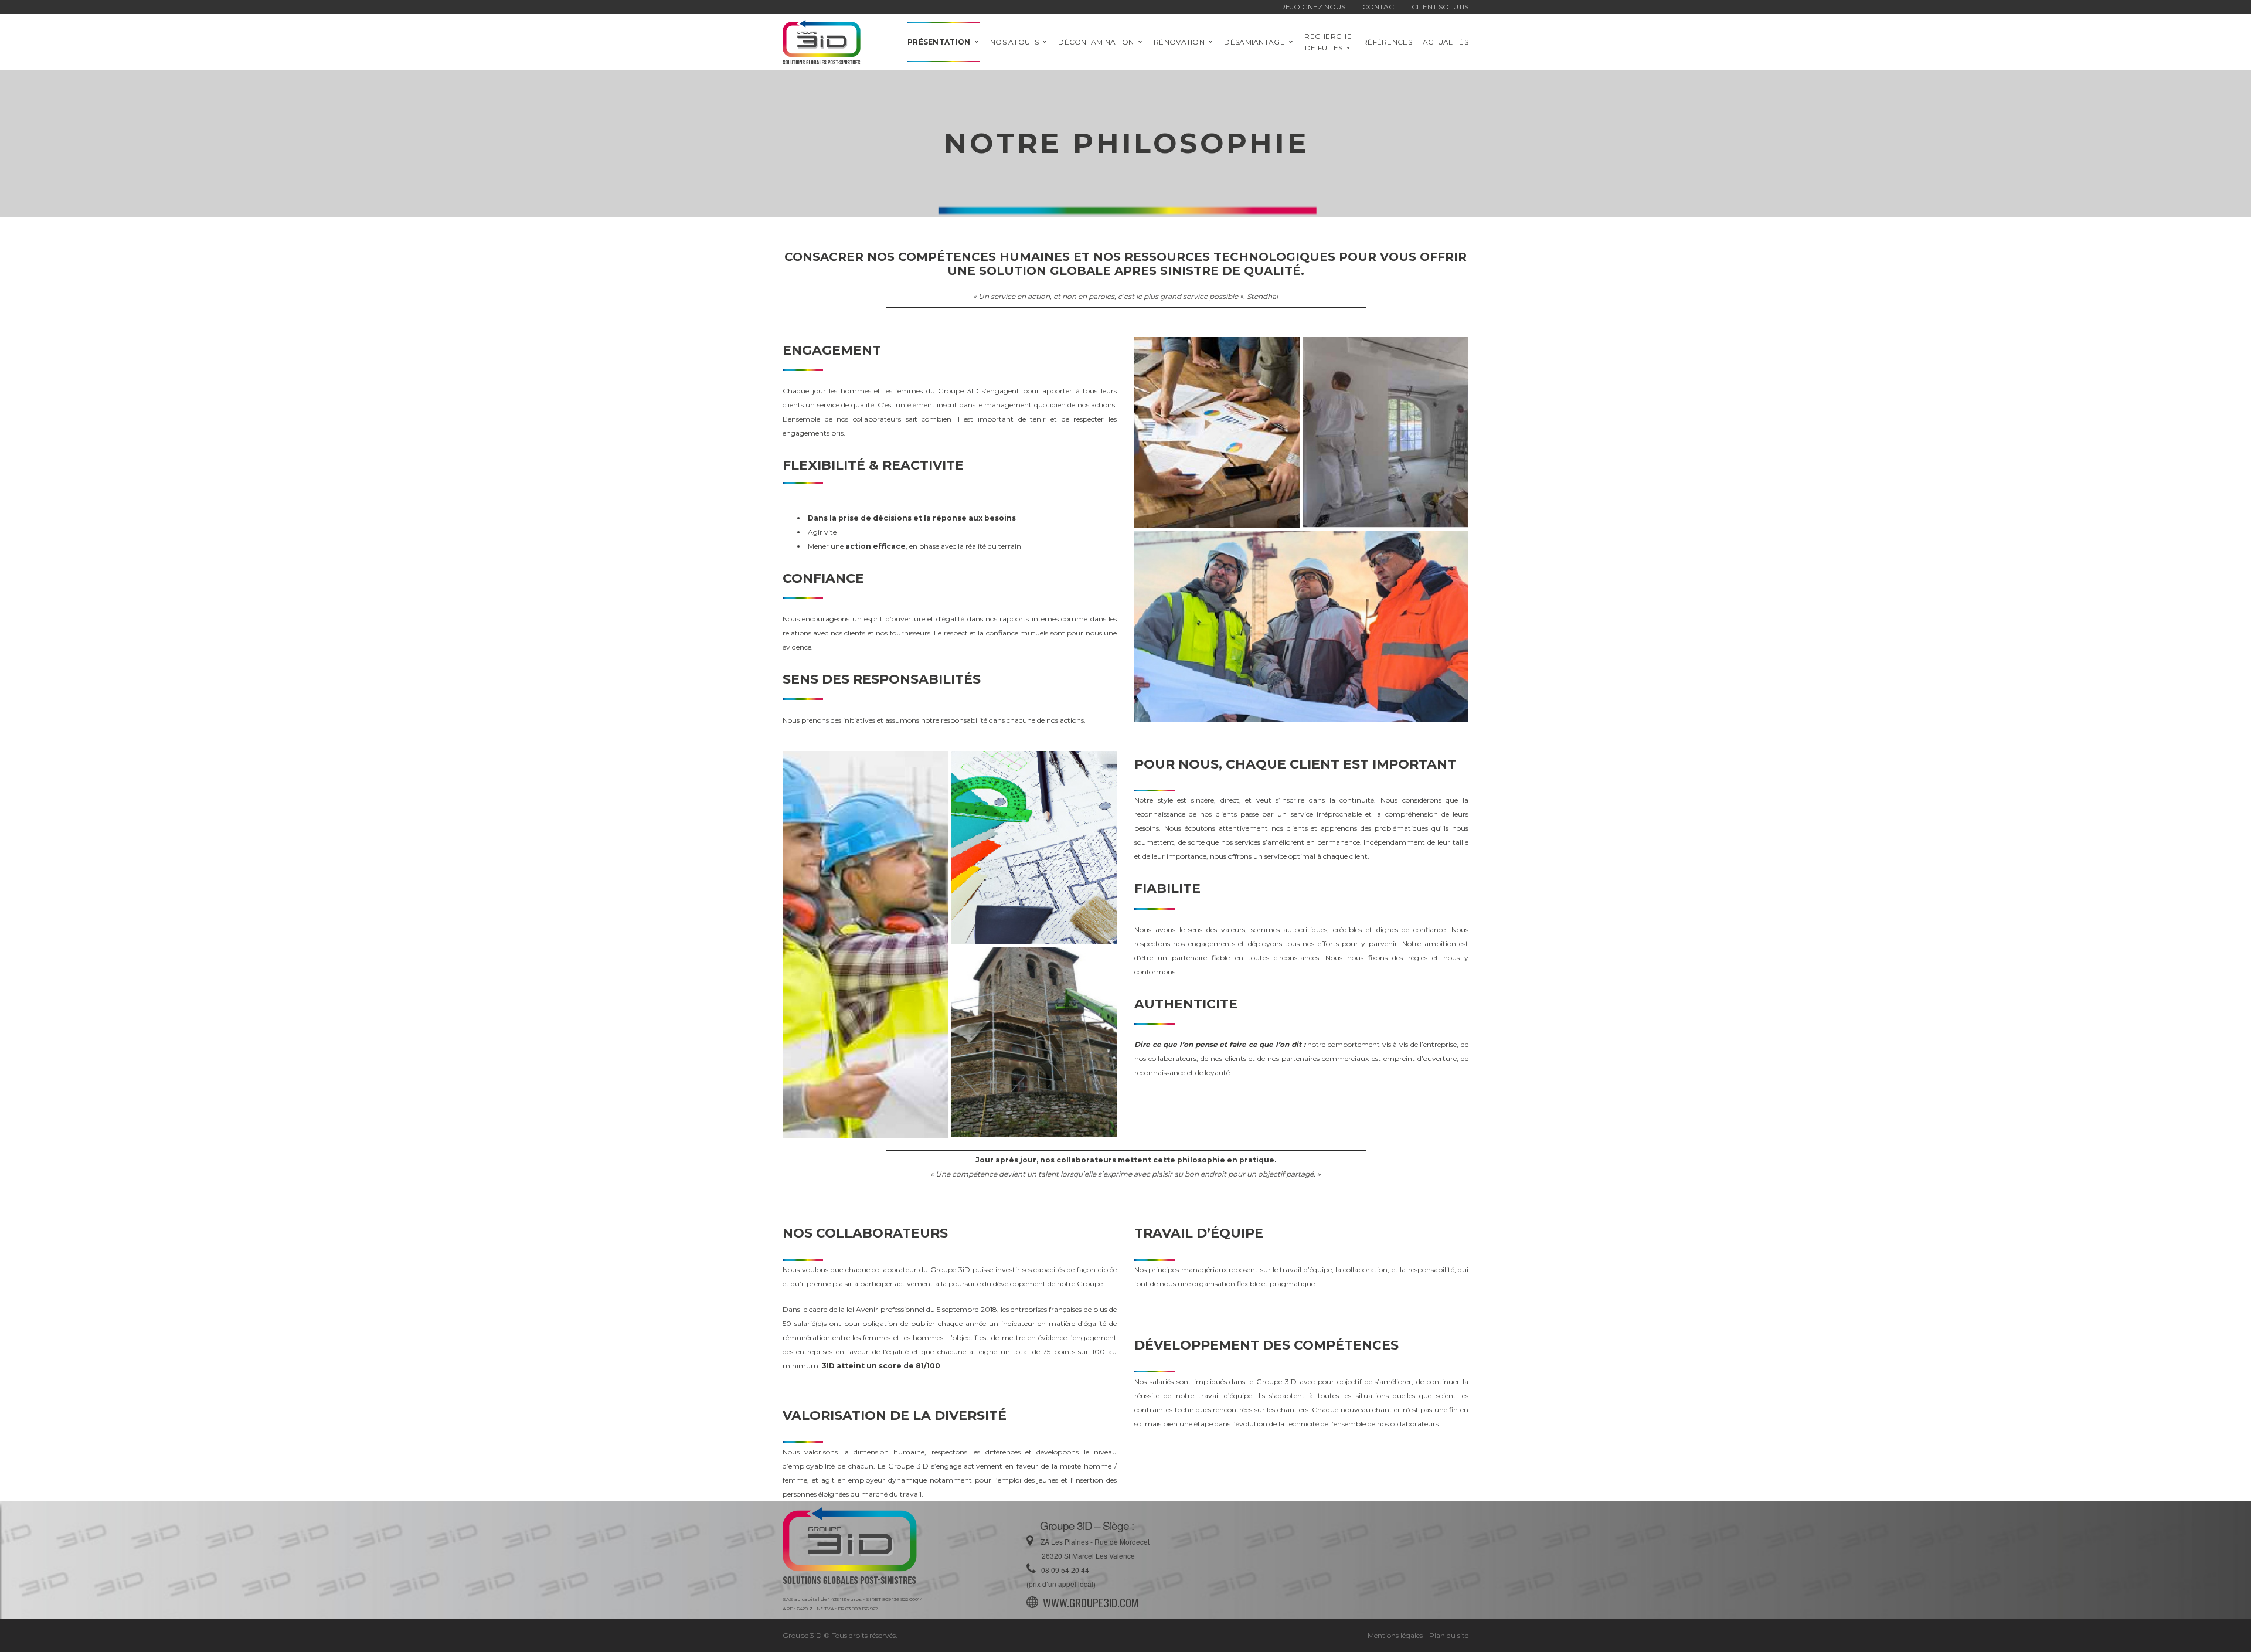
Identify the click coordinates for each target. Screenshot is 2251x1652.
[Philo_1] (1217, 432)
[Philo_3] (1301, 626)
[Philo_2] (1385, 432)
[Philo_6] (1034, 1042)
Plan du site (1449, 1635)
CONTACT (1380, 7)
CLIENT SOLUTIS (1440, 7)
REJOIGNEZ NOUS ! (1315, 7)
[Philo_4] (866, 945)
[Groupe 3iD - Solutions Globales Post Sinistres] (822, 41)
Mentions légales (1395, 1635)
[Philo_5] (1034, 847)
